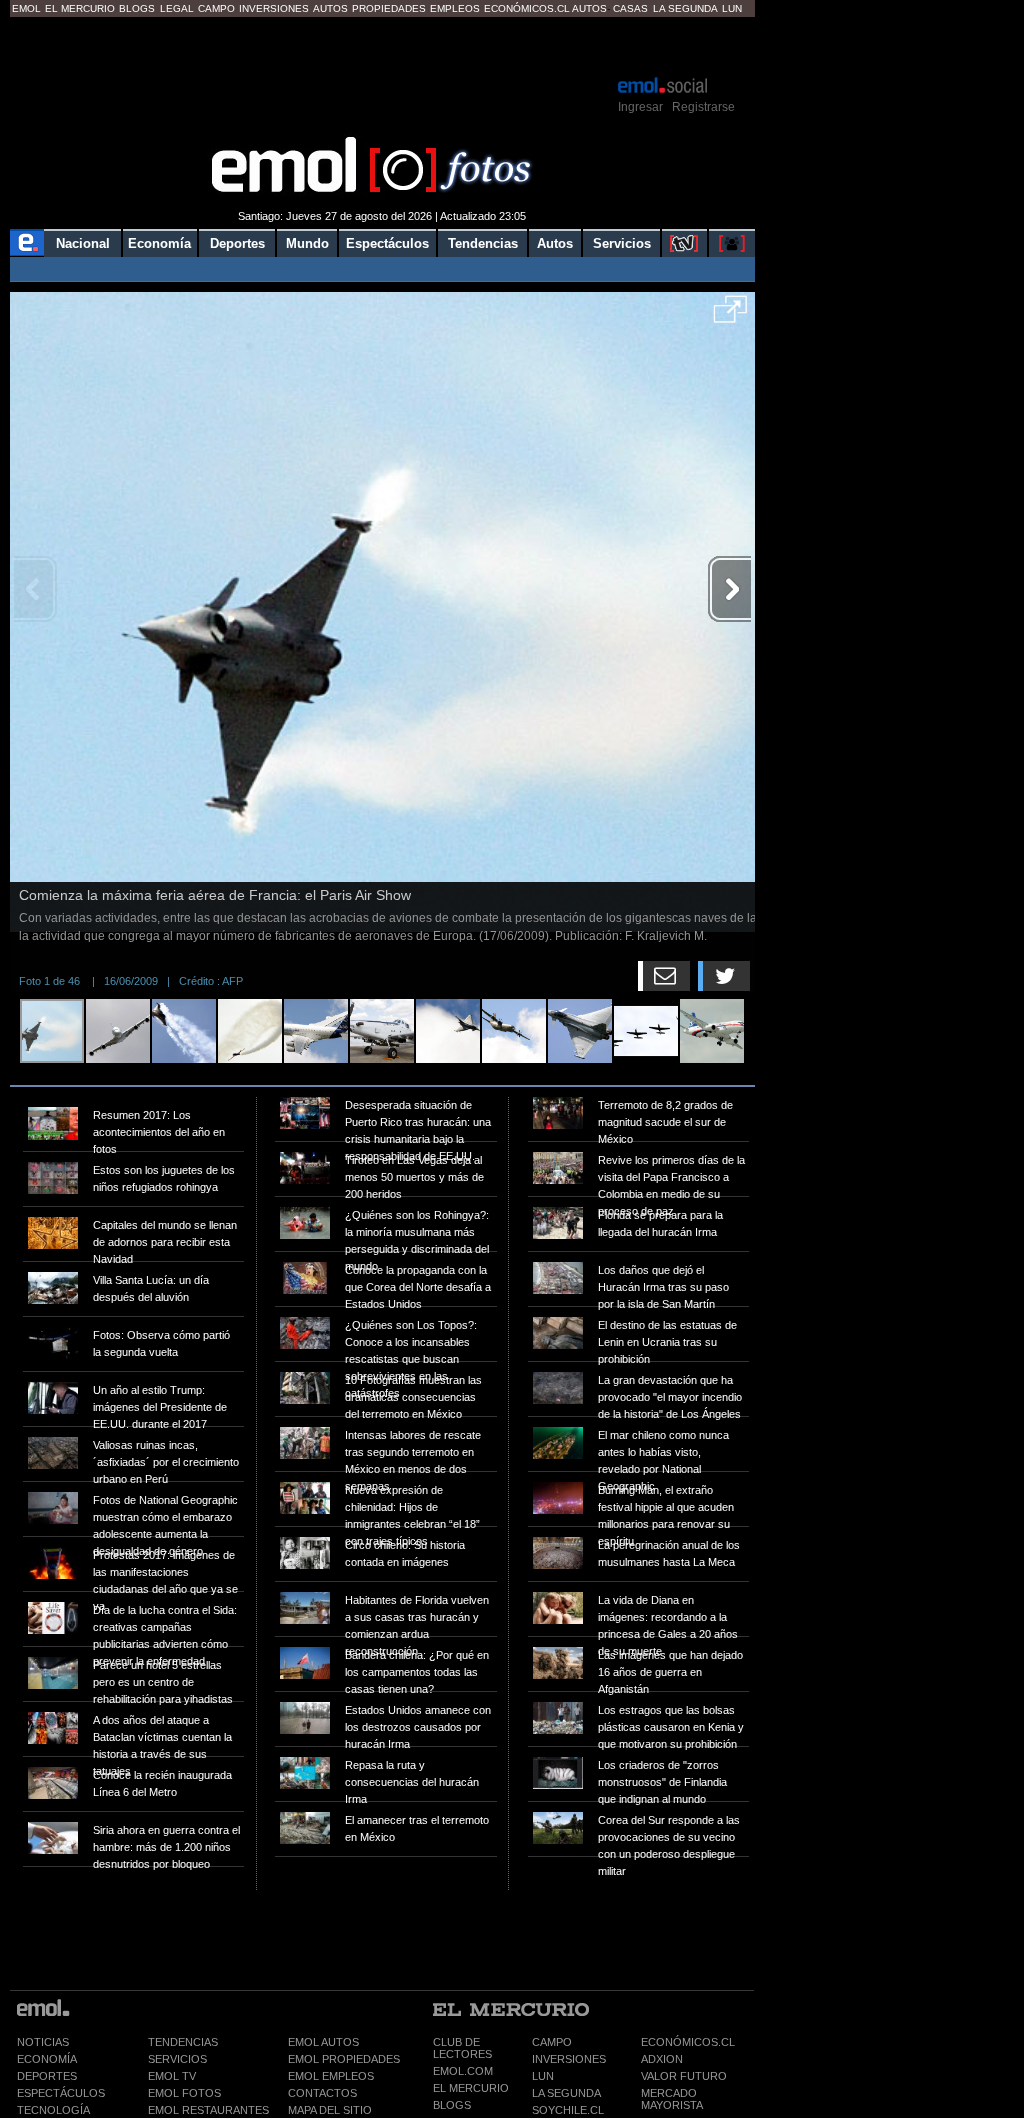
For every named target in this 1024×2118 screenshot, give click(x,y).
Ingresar (640, 107)
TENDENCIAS (183, 2042)
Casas (630, 8)
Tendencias (483, 243)
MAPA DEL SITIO (330, 2110)
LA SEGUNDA (566, 2093)
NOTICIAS (43, 2042)
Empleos (455, 8)
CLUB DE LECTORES (462, 2048)
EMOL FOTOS (184, 2093)
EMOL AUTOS (323, 2042)
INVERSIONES (569, 2059)
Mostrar (382, 45)
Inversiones (274, 8)
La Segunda (685, 8)
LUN (543, 2076)
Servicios (622, 243)
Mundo (307, 243)
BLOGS (452, 2105)
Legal (177, 8)
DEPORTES (47, 2076)
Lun (732, 8)
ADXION (662, 2059)
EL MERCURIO (471, 2088)
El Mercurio (80, 8)
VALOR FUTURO (684, 2076)
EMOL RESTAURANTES (208, 2110)
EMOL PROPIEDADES (344, 2059)
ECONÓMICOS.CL (688, 2042)
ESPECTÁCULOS (61, 2093)
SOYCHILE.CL (568, 2110)
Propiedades (389, 8)
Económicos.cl (527, 8)
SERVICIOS (177, 2059)
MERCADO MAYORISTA (672, 2099)
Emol (26, 8)
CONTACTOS (322, 2093)
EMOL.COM (463, 2071)
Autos (330, 8)
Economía (159, 243)
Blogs (137, 8)
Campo (216, 8)
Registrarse (703, 107)
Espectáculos (387, 243)
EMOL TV (172, 2076)
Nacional (83, 243)
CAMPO (552, 2042)
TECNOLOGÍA (53, 2110)
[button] (730, 316)
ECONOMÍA (47, 2059)
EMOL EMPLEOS (331, 2076)
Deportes (237, 243)
